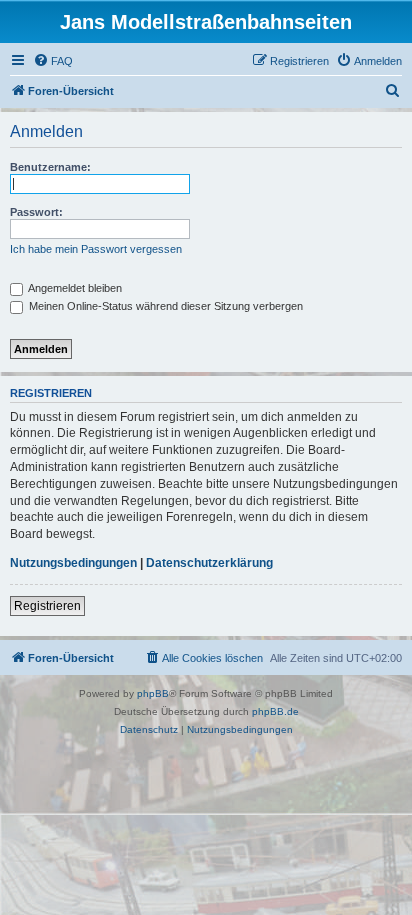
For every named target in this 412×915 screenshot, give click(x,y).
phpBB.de (275, 711)
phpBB (153, 693)
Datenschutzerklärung (209, 563)
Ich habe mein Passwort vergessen (96, 249)
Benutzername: (50, 167)
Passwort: (36, 212)
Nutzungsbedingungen (73, 563)
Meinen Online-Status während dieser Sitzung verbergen (164, 306)
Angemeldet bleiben (74, 288)
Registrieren (47, 606)
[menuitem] (53, 61)
